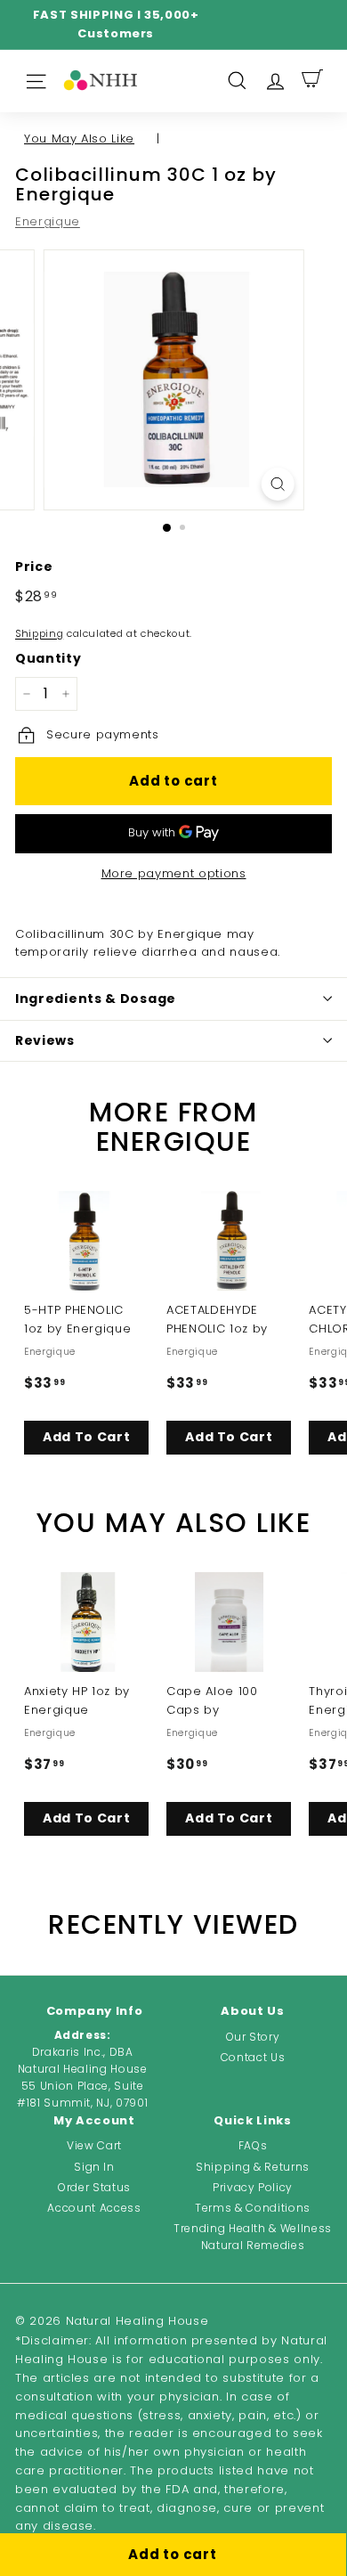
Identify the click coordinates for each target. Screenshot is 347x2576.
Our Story (253, 2037)
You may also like (79, 139)
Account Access (94, 2208)
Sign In (94, 2167)
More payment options (174, 873)
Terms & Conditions (253, 2208)
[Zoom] (277, 484)
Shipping (39, 633)
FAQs (253, 2145)
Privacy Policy (253, 2187)
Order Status (94, 2187)
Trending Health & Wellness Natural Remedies (253, 2237)
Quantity (48, 658)
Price (34, 567)
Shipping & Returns (253, 2167)
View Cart (94, 2145)
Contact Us (253, 2057)
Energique (48, 221)
